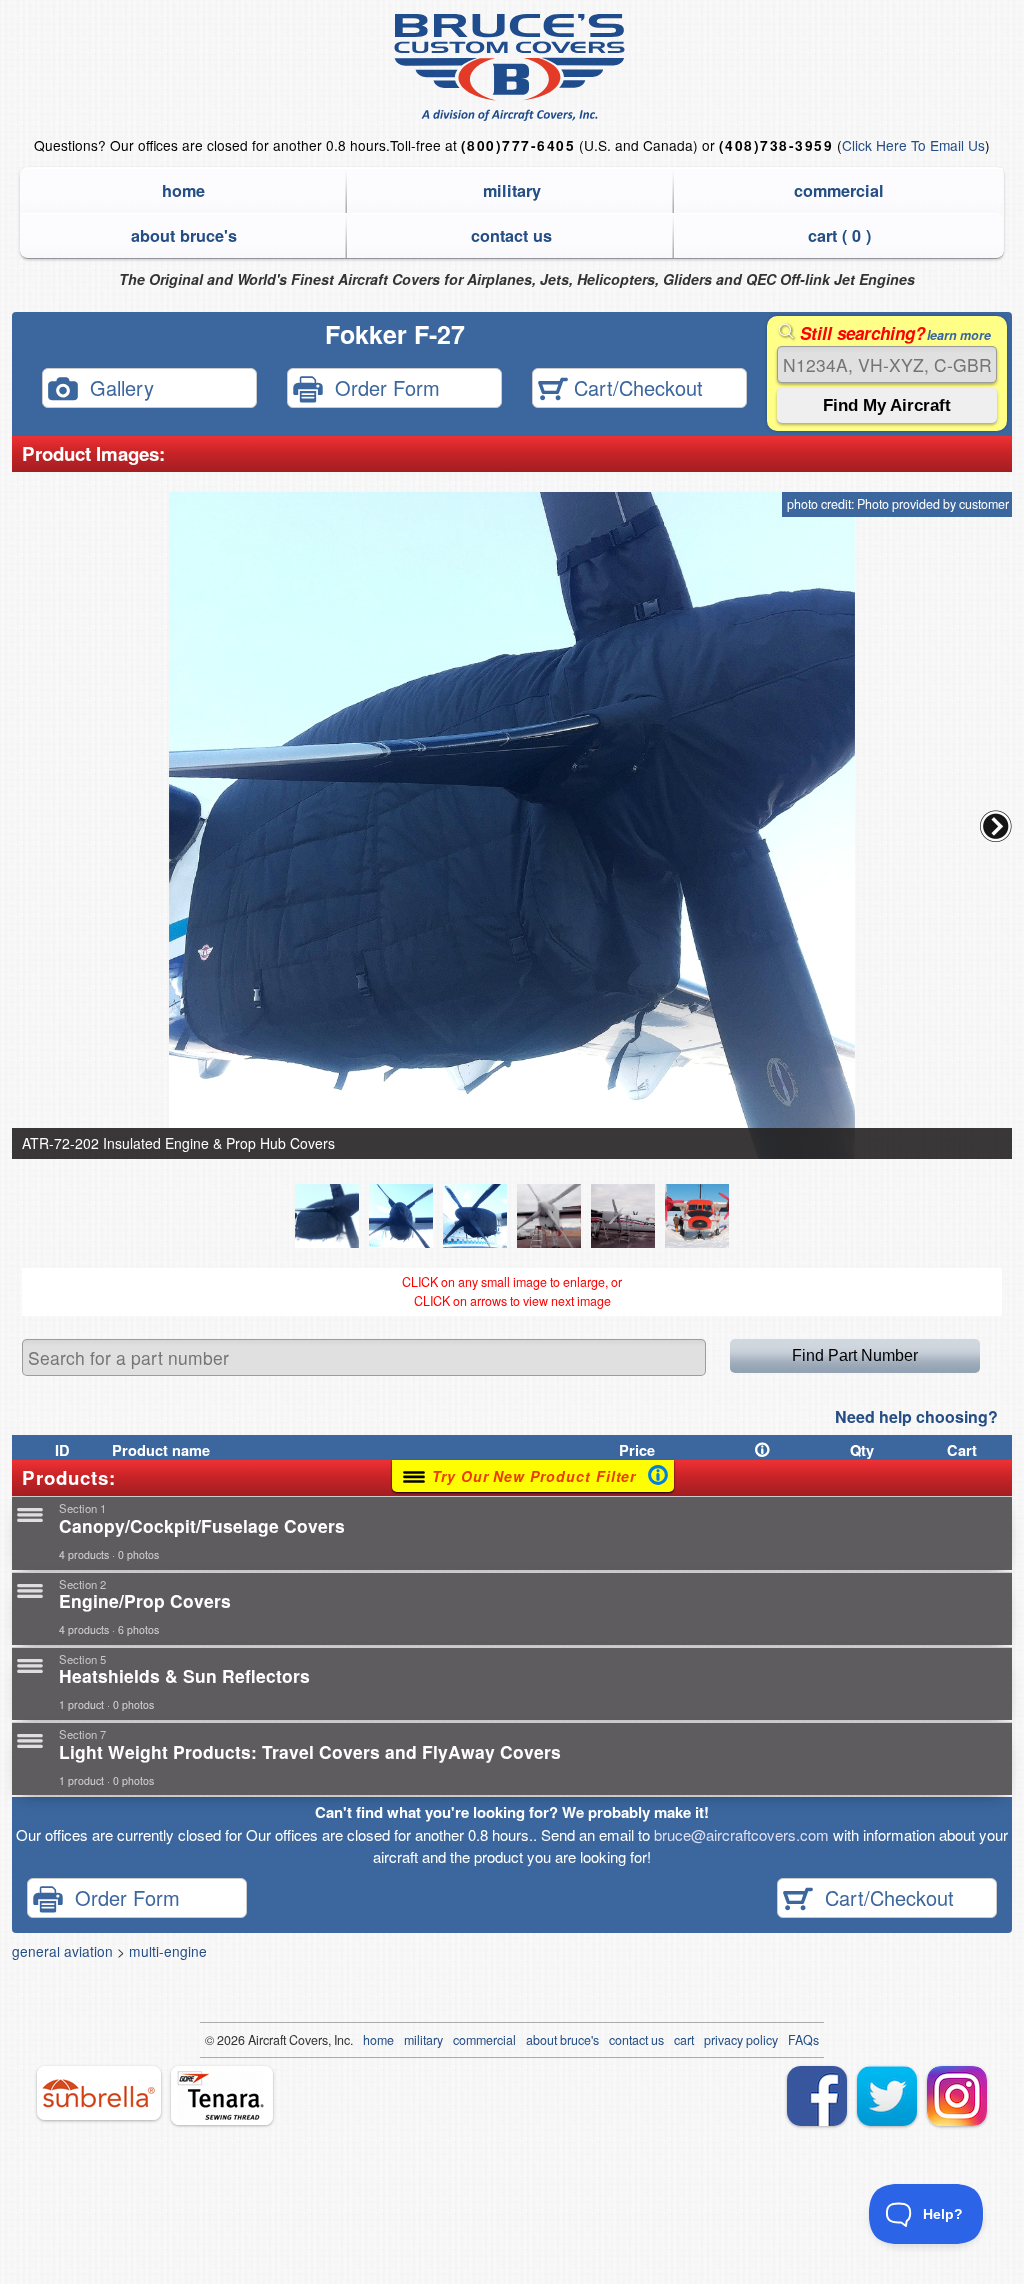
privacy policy (741, 2040)
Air (255, 2040)
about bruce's (184, 235)
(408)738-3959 (776, 145)
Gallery (116, 387)
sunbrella (99, 2093)
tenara (222, 2095)
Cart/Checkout (635, 387)
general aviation (62, 1951)
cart (684, 2040)
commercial (839, 190)
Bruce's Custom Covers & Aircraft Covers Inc (512, 67)
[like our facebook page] (817, 2096)
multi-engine (168, 1951)
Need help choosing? (916, 1416)
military (512, 190)
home (183, 190)
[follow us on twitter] (887, 2096)
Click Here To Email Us (913, 145)
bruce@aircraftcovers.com (741, 1834)
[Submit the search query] (887, 405)
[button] (996, 826)
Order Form (381, 387)
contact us (511, 235)
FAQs (803, 2040)
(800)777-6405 (518, 145)
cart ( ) (839, 235)
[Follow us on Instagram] (957, 2096)
